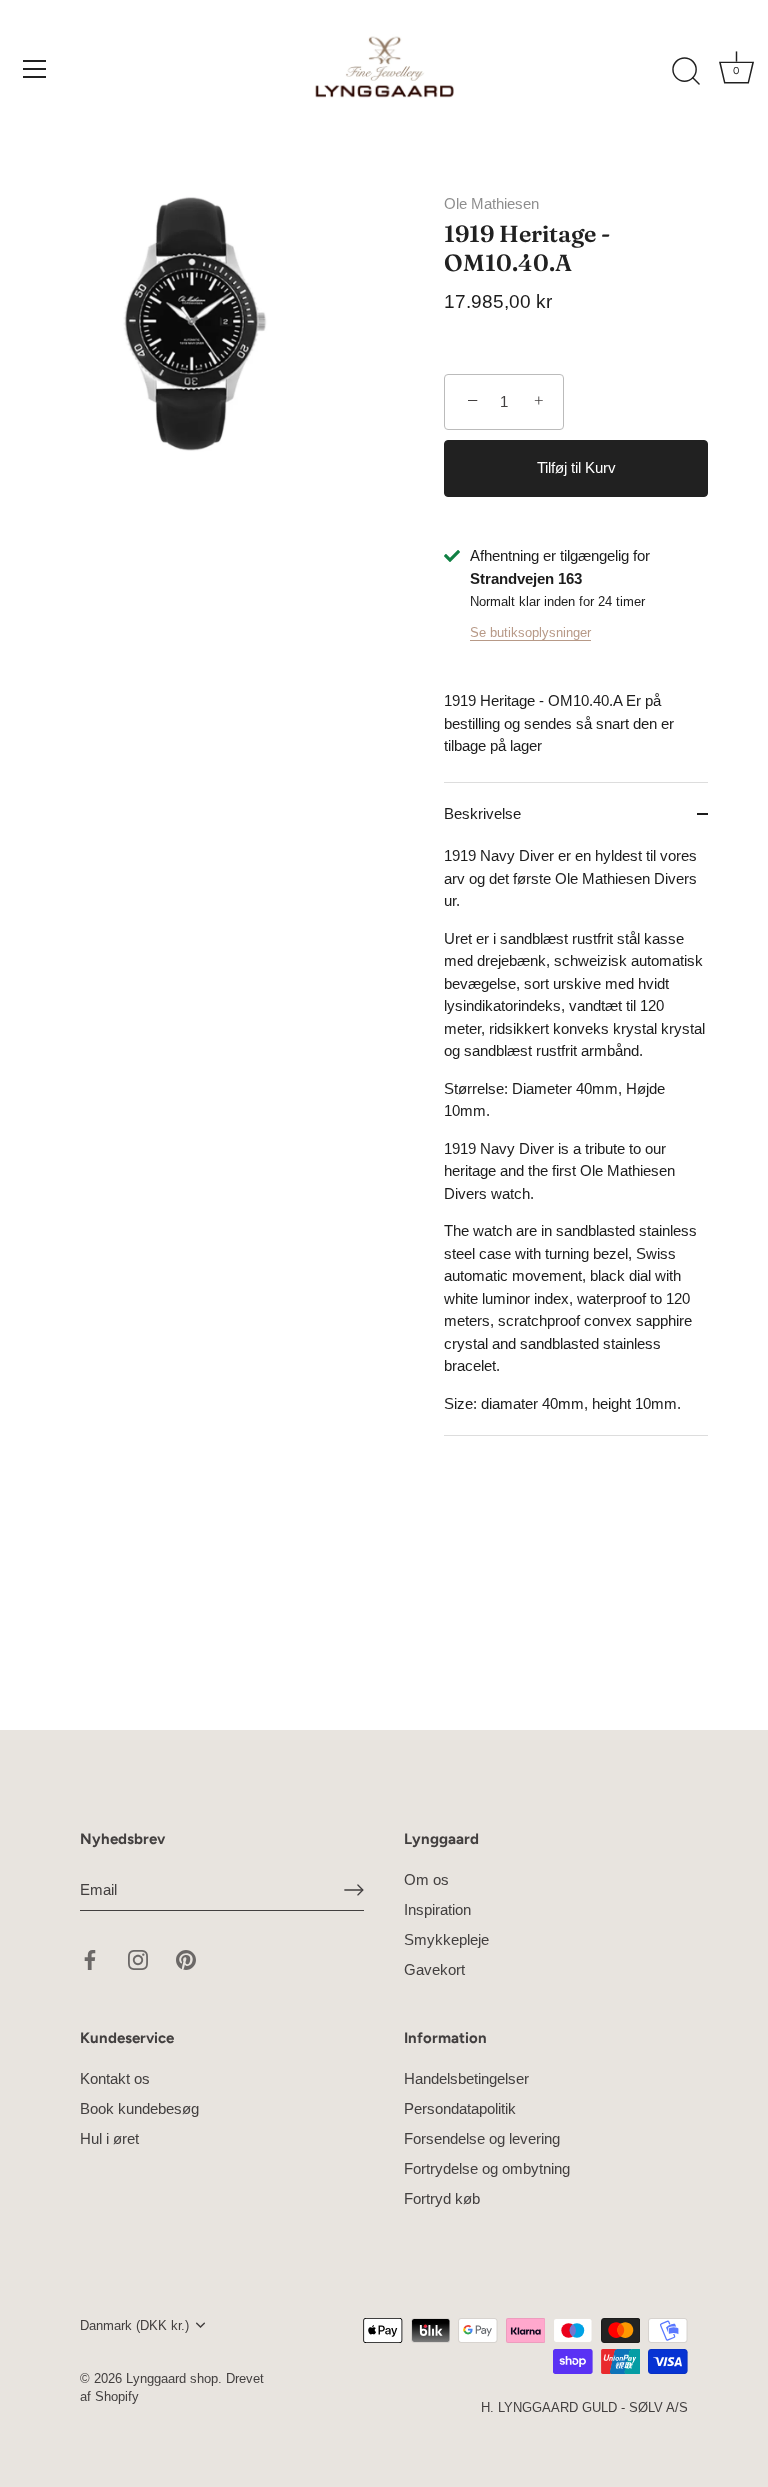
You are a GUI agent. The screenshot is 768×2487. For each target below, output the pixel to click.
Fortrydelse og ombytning (487, 2168)
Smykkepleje (446, 1939)
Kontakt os (115, 2078)
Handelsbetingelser (466, 2078)
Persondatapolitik (460, 2108)
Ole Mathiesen (491, 203)
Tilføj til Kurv (576, 467)
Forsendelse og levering (482, 2138)
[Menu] (35, 69)
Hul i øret (109, 2138)
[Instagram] (138, 1958)
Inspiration (437, 1909)
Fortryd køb (442, 2198)
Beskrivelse (482, 813)
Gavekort (434, 1969)
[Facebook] (90, 1958)
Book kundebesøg (139, 2108)
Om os (426, 1879)
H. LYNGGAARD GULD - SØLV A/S (584, 2407)
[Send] (354, 1890)
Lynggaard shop (172, 2378)
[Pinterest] (186, 1958)
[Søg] (686, 72)
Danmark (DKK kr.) (134, 2325)
